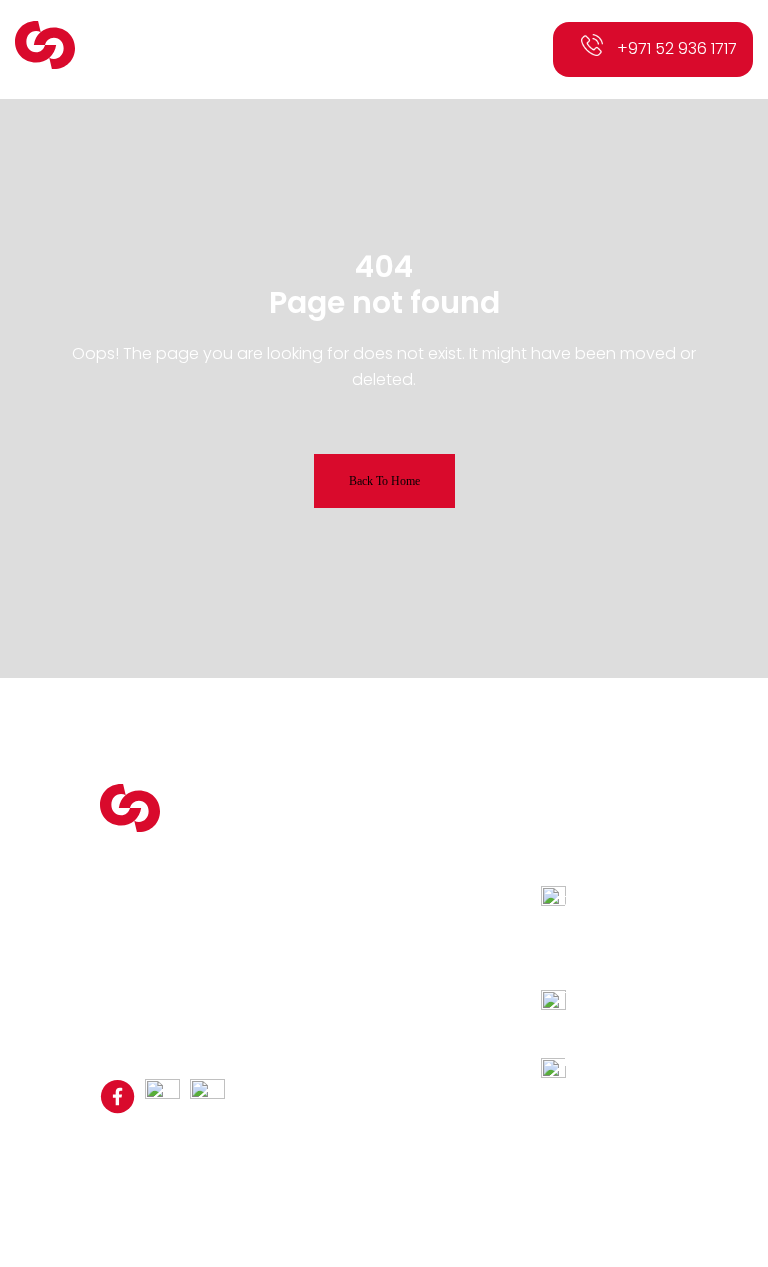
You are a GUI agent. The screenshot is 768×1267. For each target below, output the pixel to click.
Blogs (312, 949)
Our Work (324, 925)
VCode (594, 1154)
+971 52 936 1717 (677, 48)
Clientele (322, 901)
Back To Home (384, 481)
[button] (508, 49)
